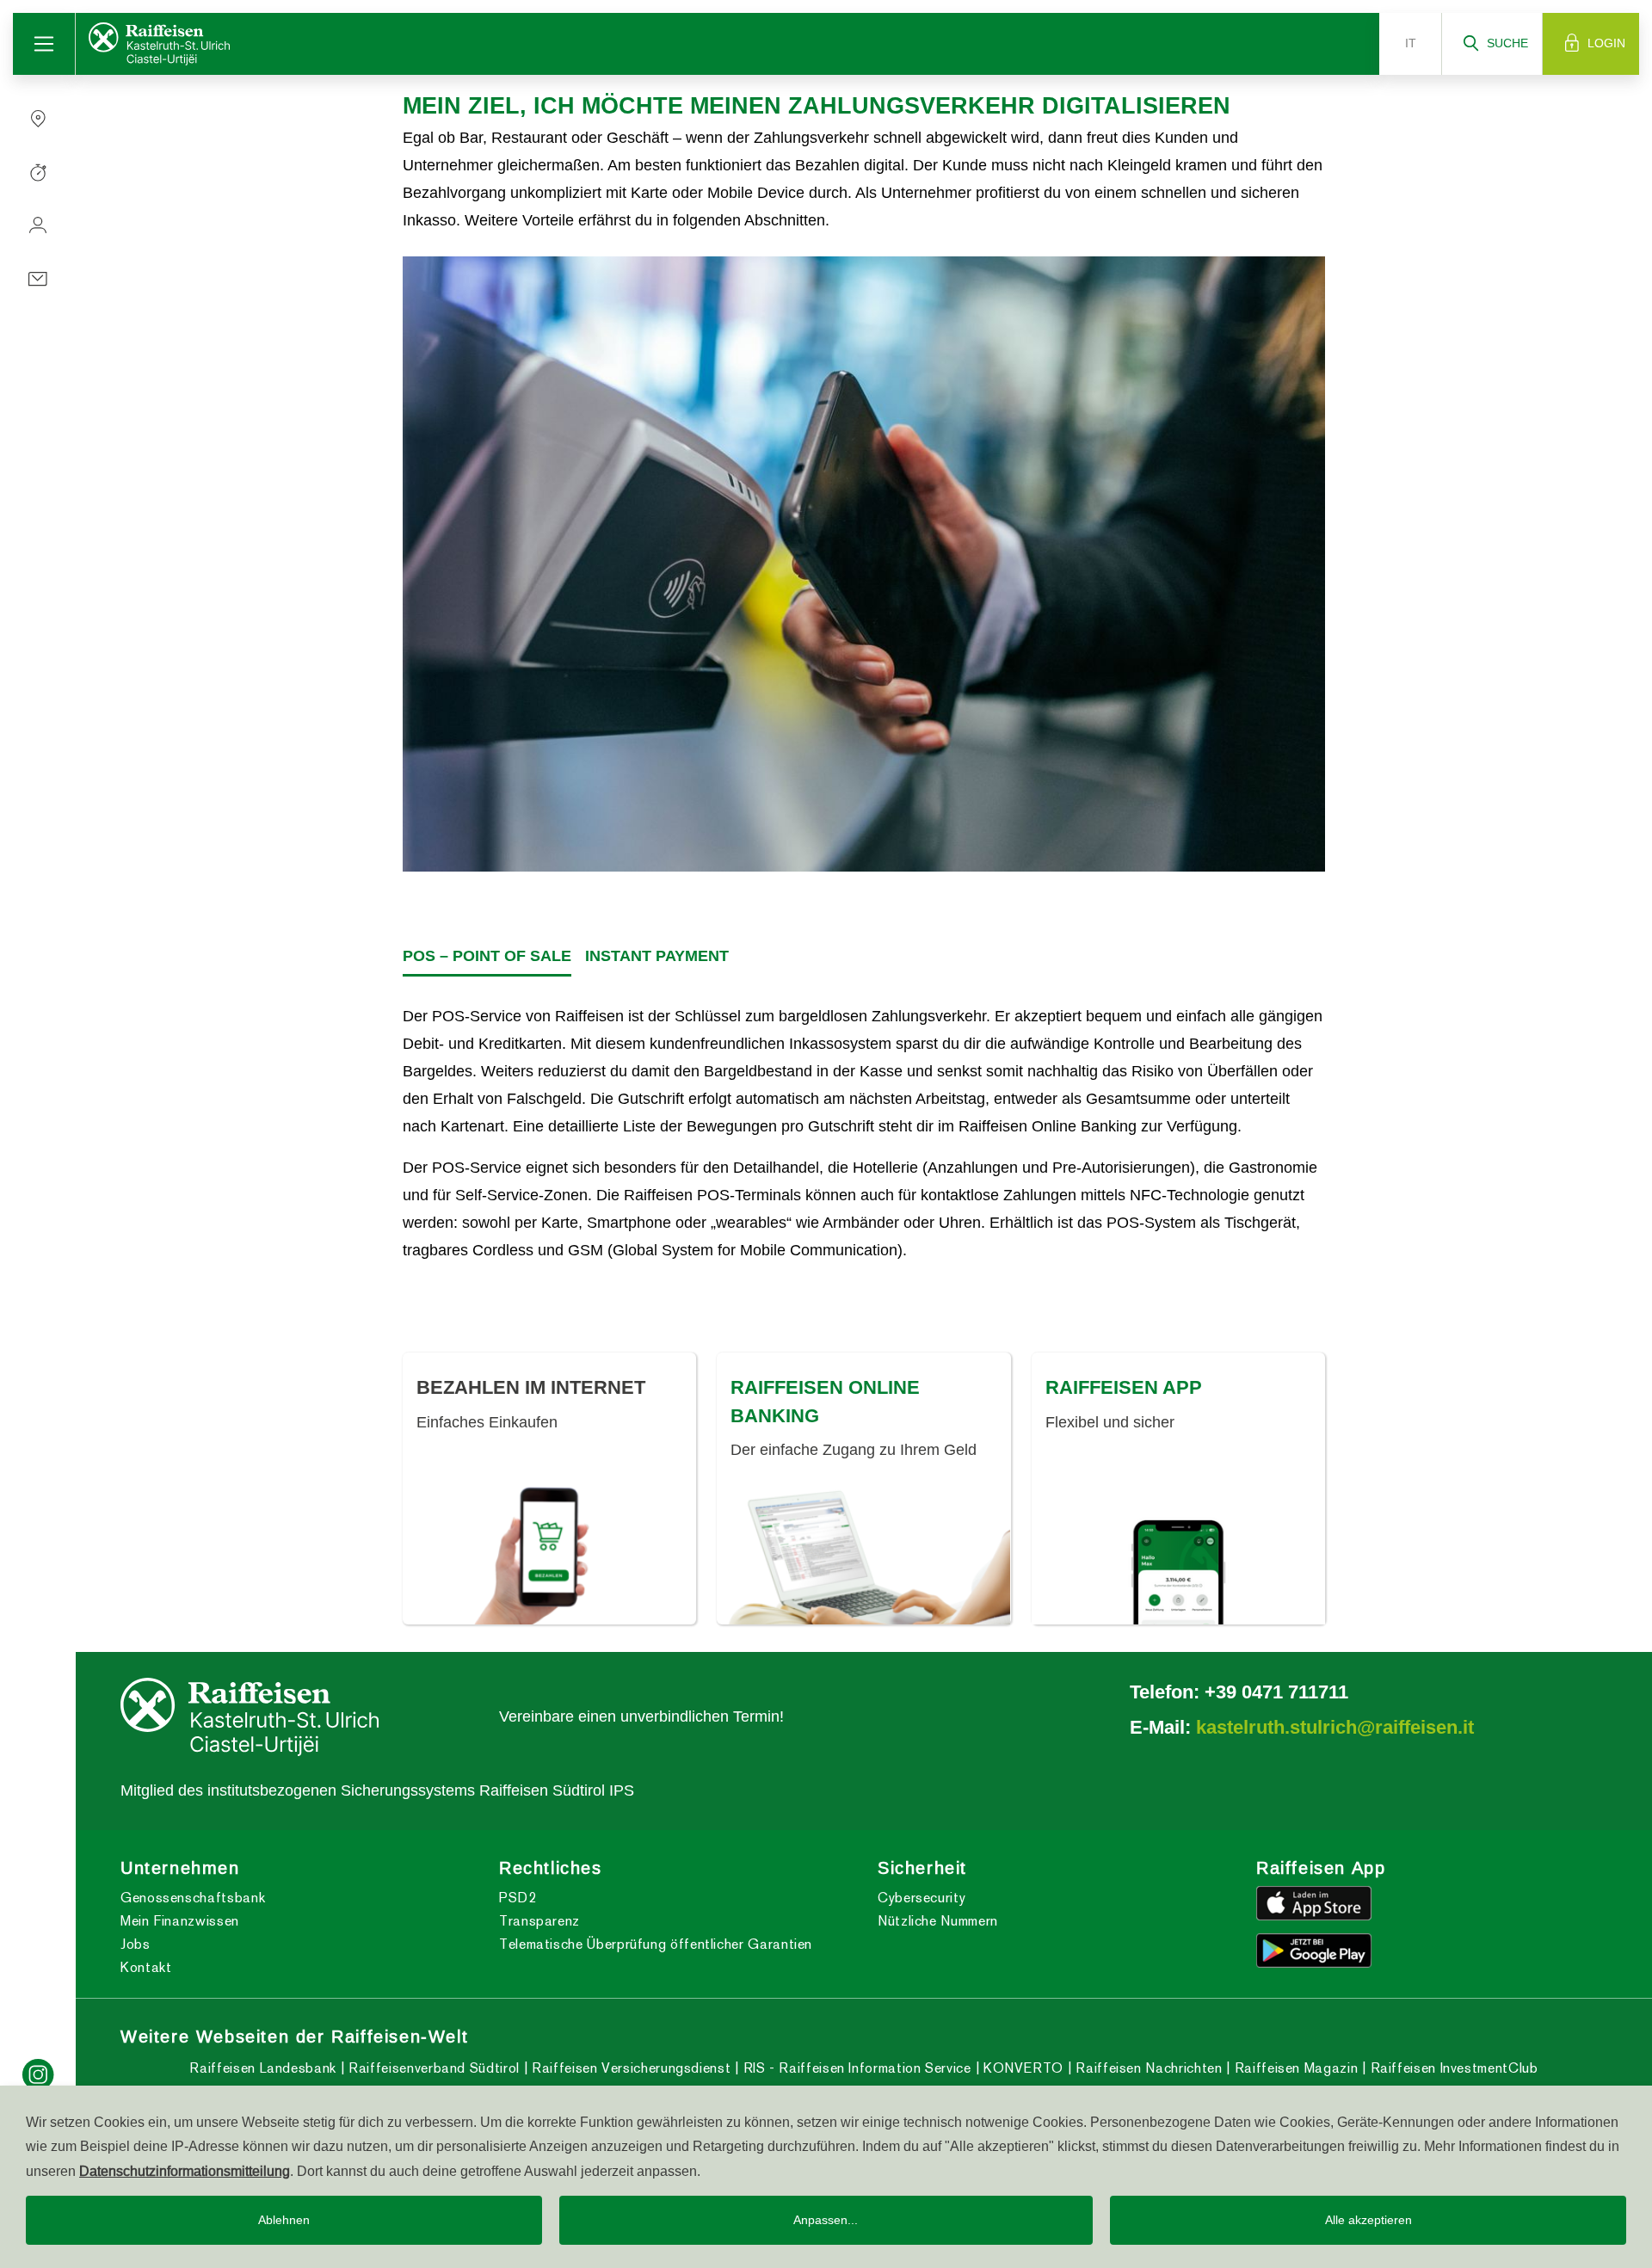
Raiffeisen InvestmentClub (1452, 2068)
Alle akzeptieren (1368, 2220)
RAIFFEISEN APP (1124, 1387)
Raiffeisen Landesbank (262, 2068)
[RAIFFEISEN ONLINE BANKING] (863, 1554)
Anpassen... (826, 2220)
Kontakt (146, 1967)
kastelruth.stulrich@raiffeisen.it (1335, 1727)
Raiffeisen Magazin (1294, 2068)
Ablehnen (284, 2220)
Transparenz (539, 1921)
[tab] (487, 957)
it (1411, 43)
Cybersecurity (922, 1898)
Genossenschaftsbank (193, 1898)
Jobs (136, 1944)
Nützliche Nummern (938, 1921)
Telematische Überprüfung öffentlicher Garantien (656, 1944)
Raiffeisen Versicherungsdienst (629, 2068)
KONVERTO (1021, 2068)
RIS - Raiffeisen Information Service (855, 2068)
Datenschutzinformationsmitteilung (185, 2171)
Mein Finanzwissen (180, 1921)
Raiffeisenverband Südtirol (432, 2068)
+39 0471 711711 (1276, 1692)
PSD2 (518, 1898)
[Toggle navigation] (44, 44)
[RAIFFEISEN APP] (1178, 1568)
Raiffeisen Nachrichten (1147, 2068)
